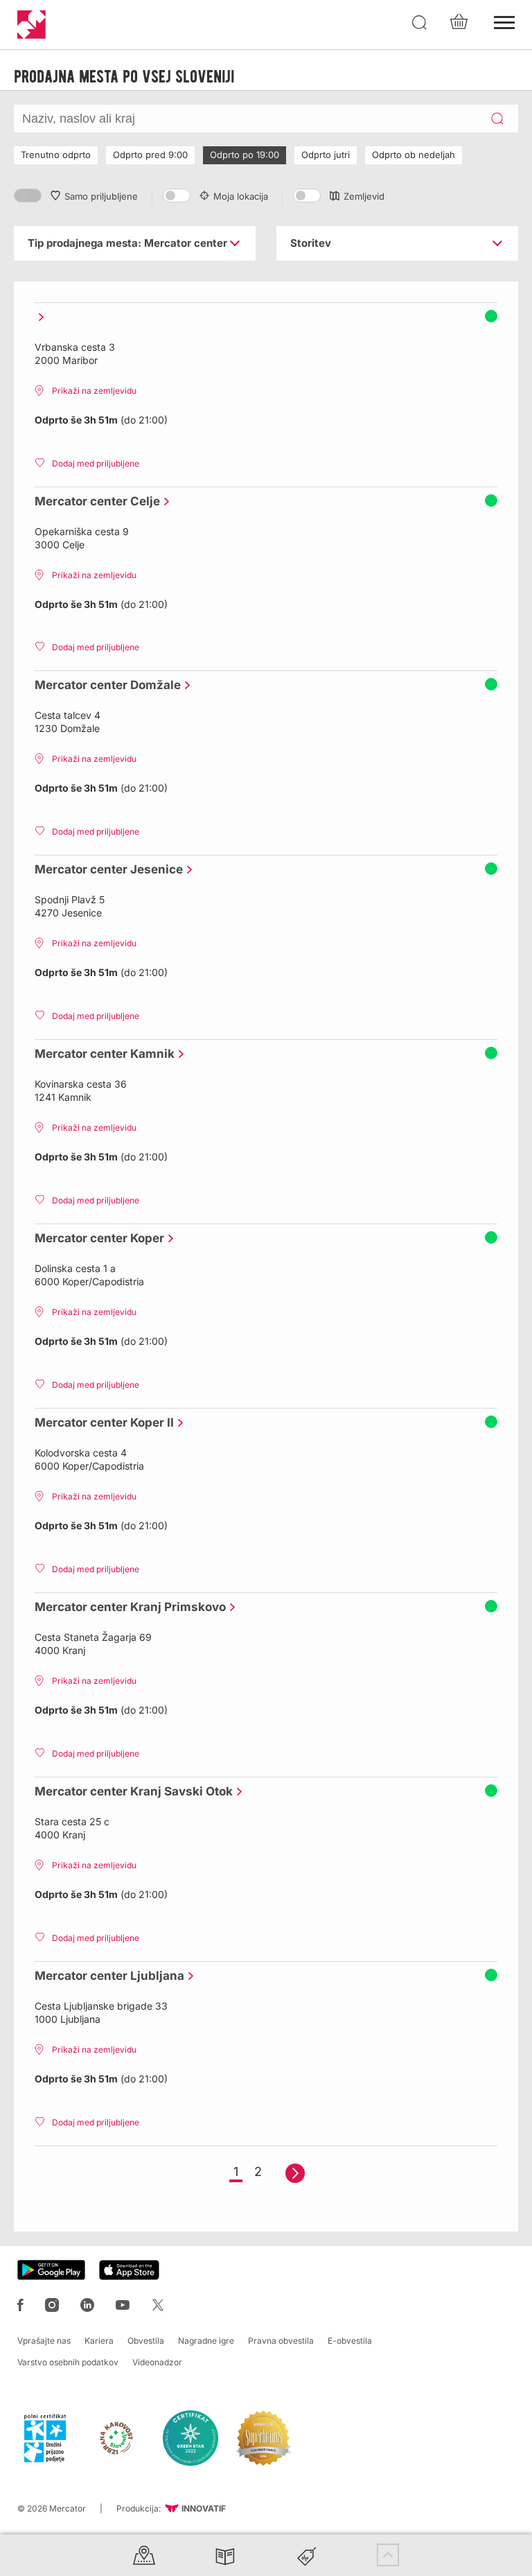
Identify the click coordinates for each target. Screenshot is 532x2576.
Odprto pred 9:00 (150, 155)
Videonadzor (157, 2362)
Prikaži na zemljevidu (94, 391)
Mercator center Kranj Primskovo (127, 1607)
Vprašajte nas (44, 2341)
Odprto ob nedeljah (414, 155)
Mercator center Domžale (104, 685)
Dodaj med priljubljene (96, 463)
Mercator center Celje (94, 501)
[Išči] (420, 23)
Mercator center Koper (96, 1238)
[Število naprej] (295, 2173)
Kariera (99, 2341)
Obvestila (146, 2341)
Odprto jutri (326, 155)
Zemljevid (364, 196)
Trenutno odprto (56, 155)
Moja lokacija (241, 196)
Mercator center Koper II (101, 1422)
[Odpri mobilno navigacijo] (504, 21)
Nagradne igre (206, 2341)
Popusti (307, 2555)
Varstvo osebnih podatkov (68, 2362)
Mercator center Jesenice (105, 869)
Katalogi (225, 2555)
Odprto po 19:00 (245, 155)
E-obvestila (350, 2341)
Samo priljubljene (101, 196)
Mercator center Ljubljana (106, 1976)
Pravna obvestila (281, 2341)
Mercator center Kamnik (101, 1054)
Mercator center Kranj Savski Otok (130, 1791)
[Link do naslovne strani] (32, 25)
